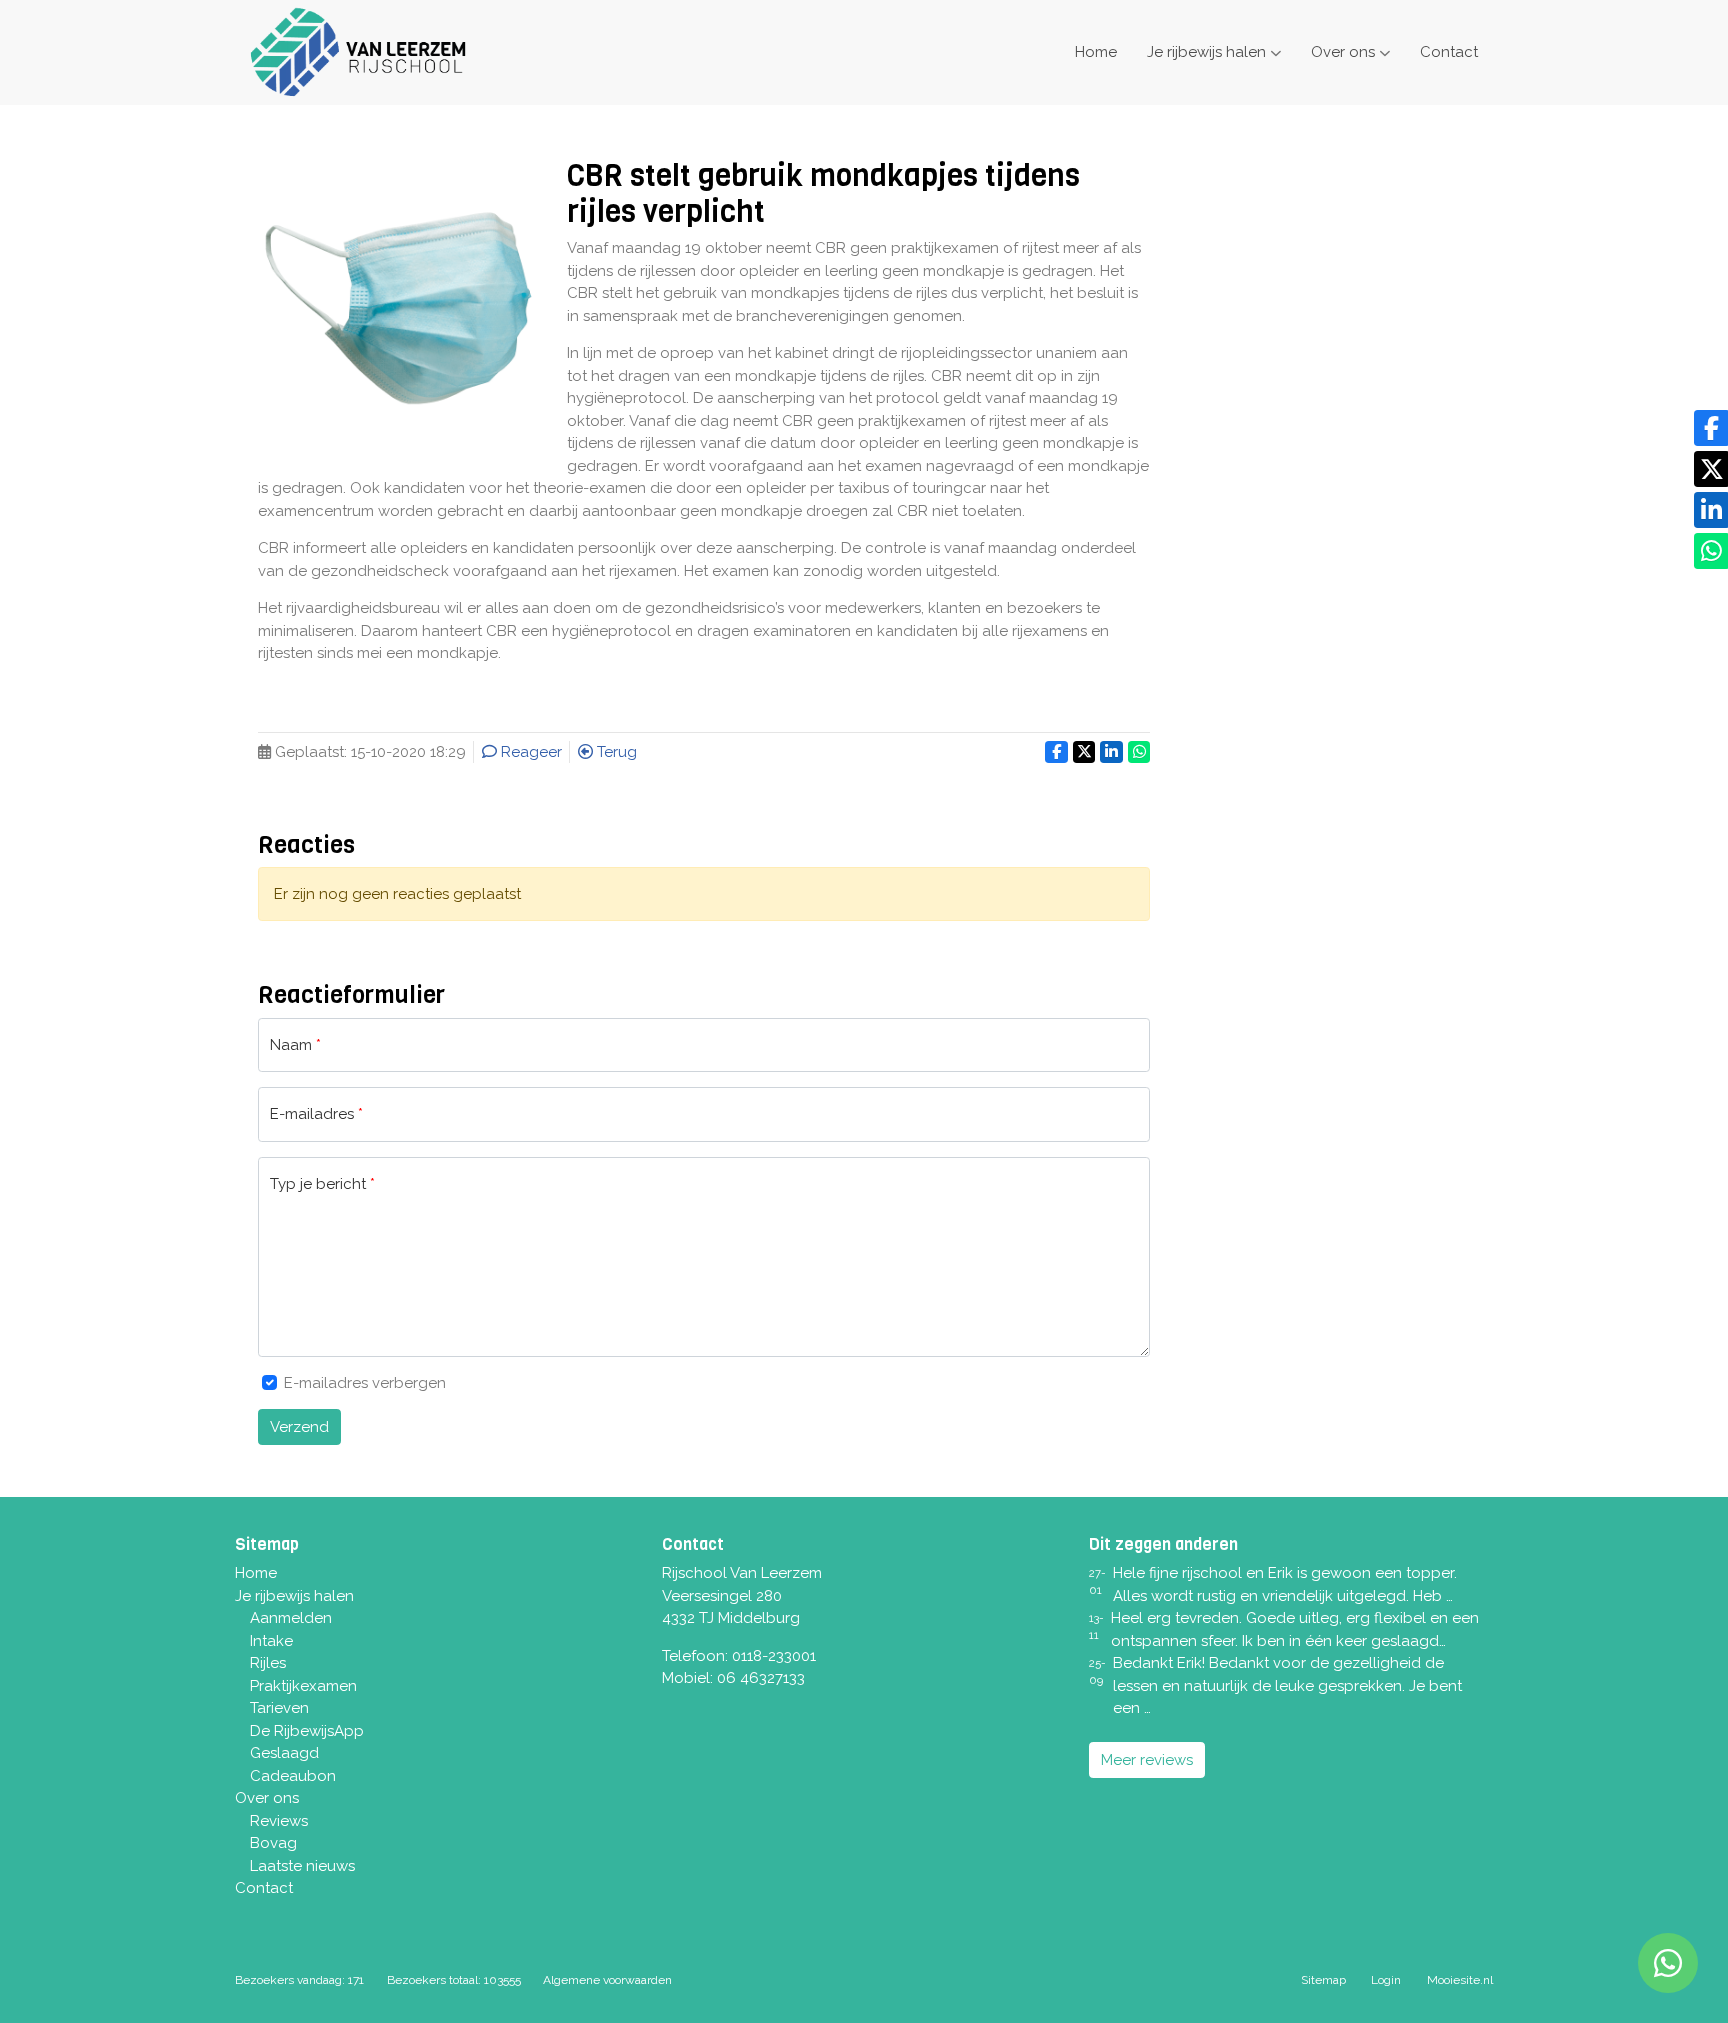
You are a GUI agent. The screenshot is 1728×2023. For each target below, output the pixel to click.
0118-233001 (774, 1656)
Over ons (1343, 52)
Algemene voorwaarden (607, 1980)
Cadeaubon (293, 1776)
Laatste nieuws (302, 1866)
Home (1096, 52)
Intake (271, 1641)
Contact (1449, 52)
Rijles (268, 1663)
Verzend (299, 1427)
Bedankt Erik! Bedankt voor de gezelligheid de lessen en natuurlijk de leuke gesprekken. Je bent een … (1287, 1685)
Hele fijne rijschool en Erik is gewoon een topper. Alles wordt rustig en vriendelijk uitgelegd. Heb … (1285, 1584)
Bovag (273, 1843)
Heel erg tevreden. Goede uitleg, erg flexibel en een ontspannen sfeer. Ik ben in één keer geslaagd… (1295, 1629)
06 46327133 (761, 1678)
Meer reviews (1147, 1760)
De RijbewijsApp (307, 1731)
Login (1386, 1980)
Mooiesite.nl (1460, 1980)
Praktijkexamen (303, 1686)
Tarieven (279, 1708)
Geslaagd (284, 1753)
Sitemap (1323, 1980)
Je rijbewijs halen (1206, 52)
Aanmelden (291, 1618)
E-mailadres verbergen (365, 1383)
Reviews (279, 1821)
